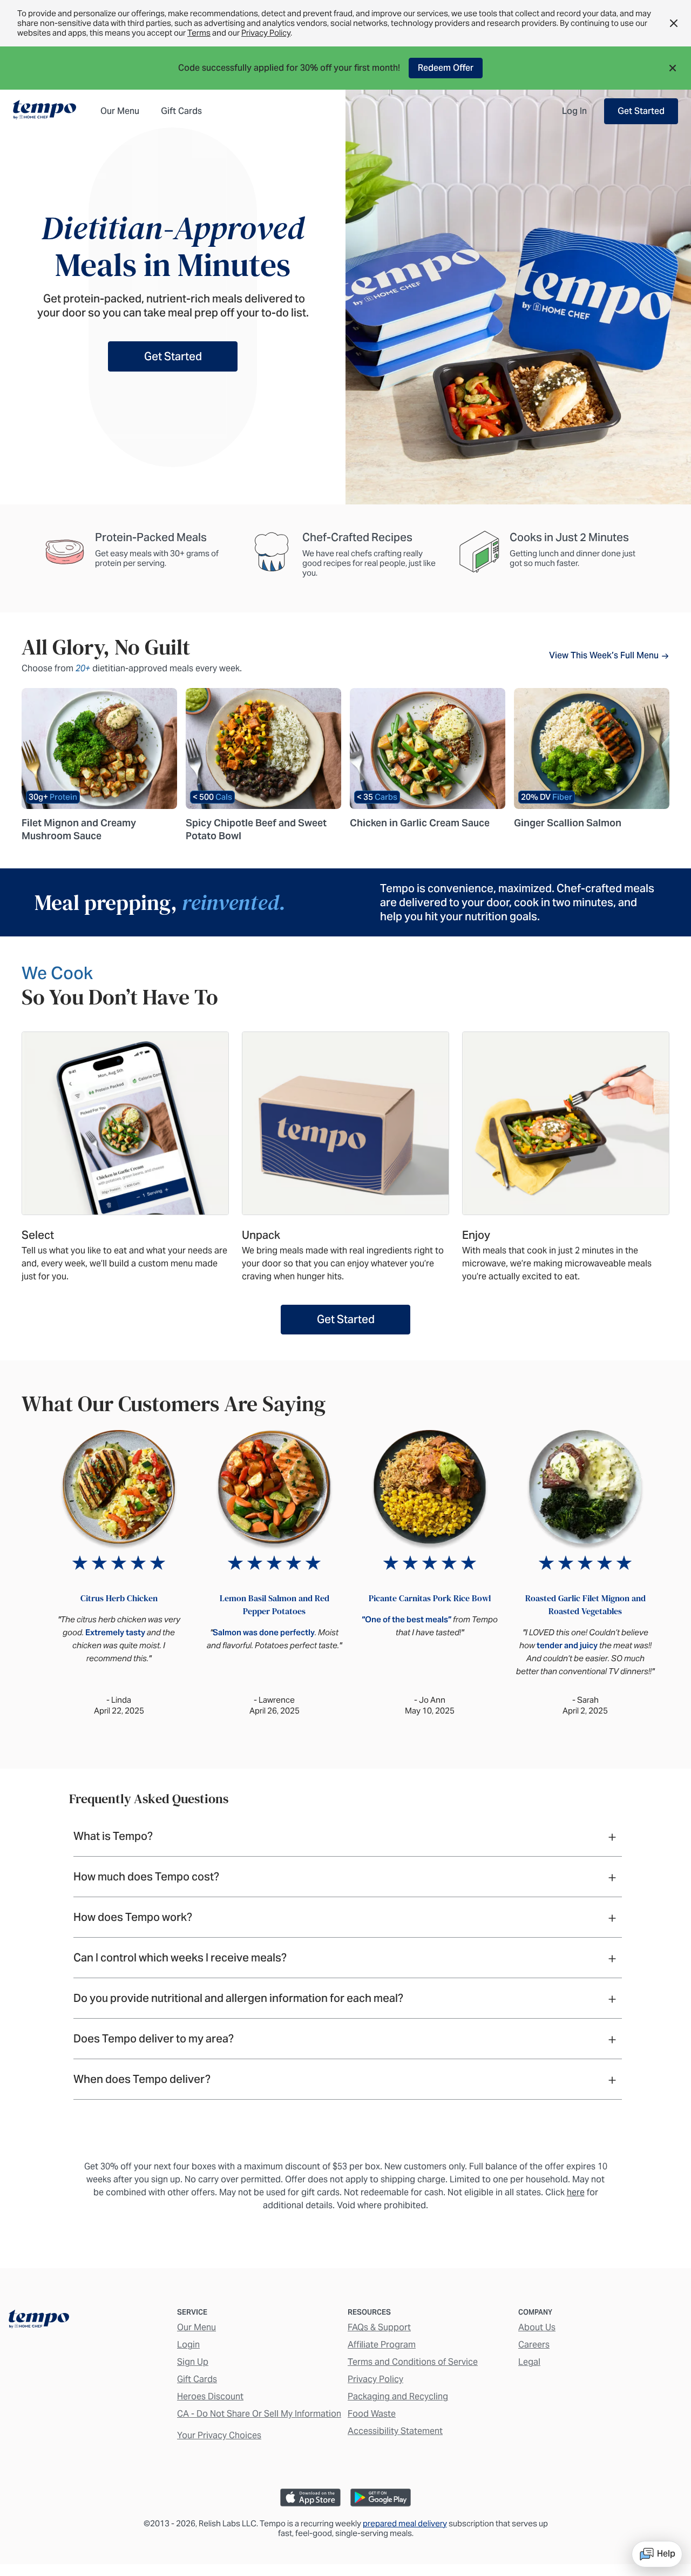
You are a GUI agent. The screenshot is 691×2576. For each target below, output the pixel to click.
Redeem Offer (446, 68)
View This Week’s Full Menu (605, 655)
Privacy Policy (266, 33)
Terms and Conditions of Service (413, 2362)
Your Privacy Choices (219, 2435)
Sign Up (193, 2362)
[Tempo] (45, 111)
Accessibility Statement (395, 2431)
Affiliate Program (382, 2345)
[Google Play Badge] (381, 2497)
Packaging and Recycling (398, 2396)
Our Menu (197, 2327)
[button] (676, 68)
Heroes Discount (210, 2396)
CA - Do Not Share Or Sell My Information (259, 2414)
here (576, 2192)
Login (188, 2345)
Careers (534, 2345)
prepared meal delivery (405, 2523)
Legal (529, 2362)
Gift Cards (197, 2379)
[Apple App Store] (310, 2497)
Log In (574, 111)
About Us (537, 2327)
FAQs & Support (379, 2327)
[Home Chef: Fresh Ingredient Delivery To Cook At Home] (39, 2321)
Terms (199, 33)
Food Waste (372, 2414)
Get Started (641, 111)
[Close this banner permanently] (674, 23)
